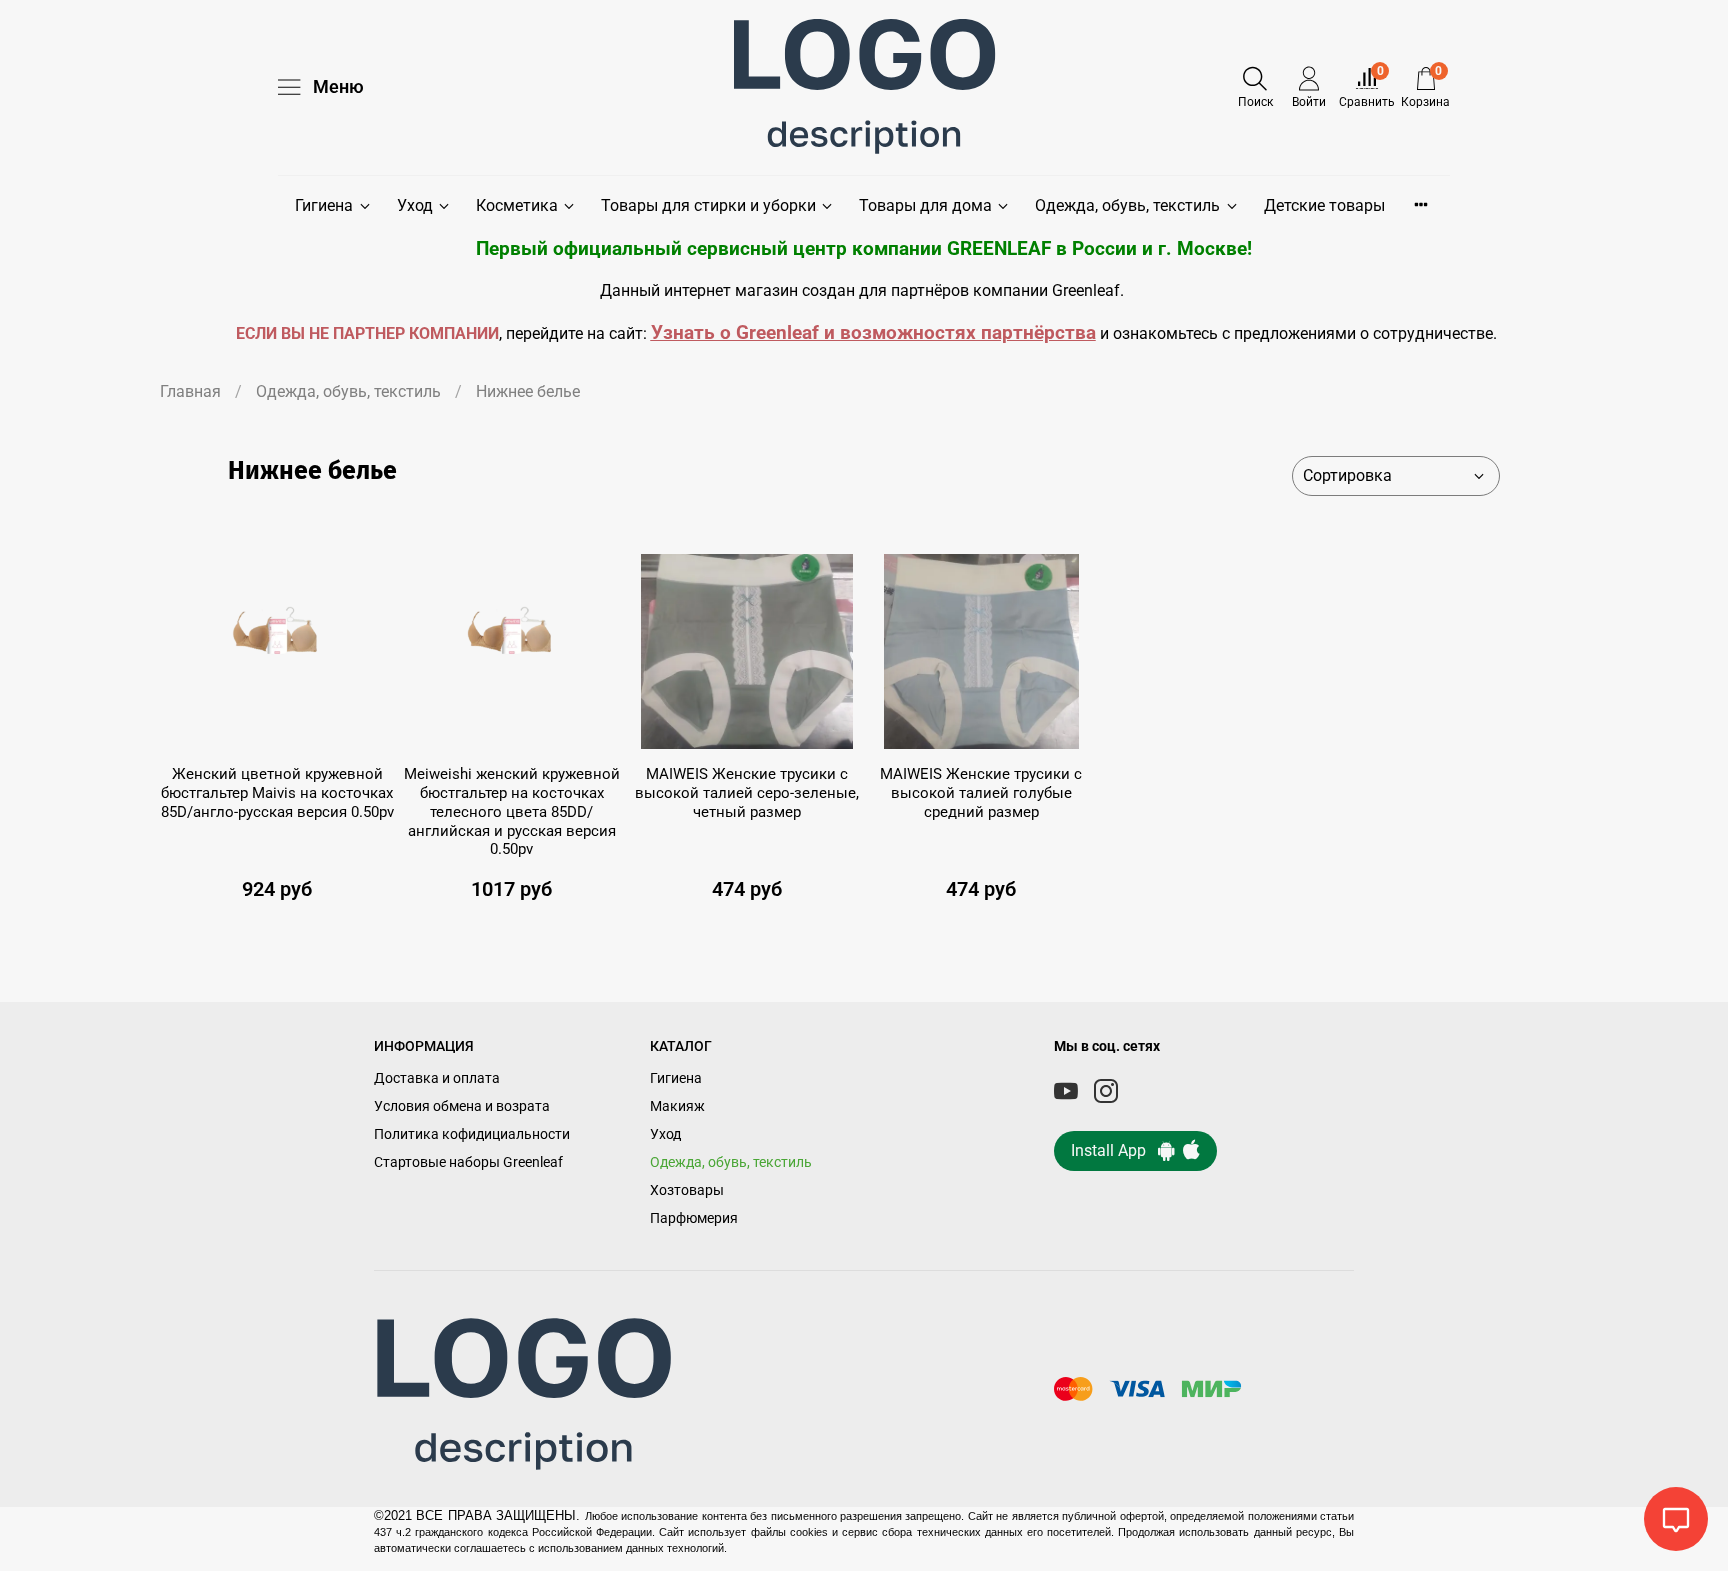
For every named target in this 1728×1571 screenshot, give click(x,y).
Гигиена (324, 205)
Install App (1114, 1150)
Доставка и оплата (437, 1078)
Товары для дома (925, 205)
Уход (415, 205)
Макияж (677, 1106)
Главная (190, 391)
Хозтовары (687, 1190)
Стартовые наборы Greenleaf (468, 1162)
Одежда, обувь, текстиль (1127, 205)
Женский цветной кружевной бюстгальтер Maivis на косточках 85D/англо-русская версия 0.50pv (277, 793)
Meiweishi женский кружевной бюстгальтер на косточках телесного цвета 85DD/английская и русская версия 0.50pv (512, 811)
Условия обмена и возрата (462, 1106)
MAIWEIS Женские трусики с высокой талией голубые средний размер (981, 793)
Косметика (517, 205)
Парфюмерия (694, 1218)
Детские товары (1324, 205)
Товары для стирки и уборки (708, 205)
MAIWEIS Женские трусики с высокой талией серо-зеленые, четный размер (747, 793)
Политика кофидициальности (472, 1134)
